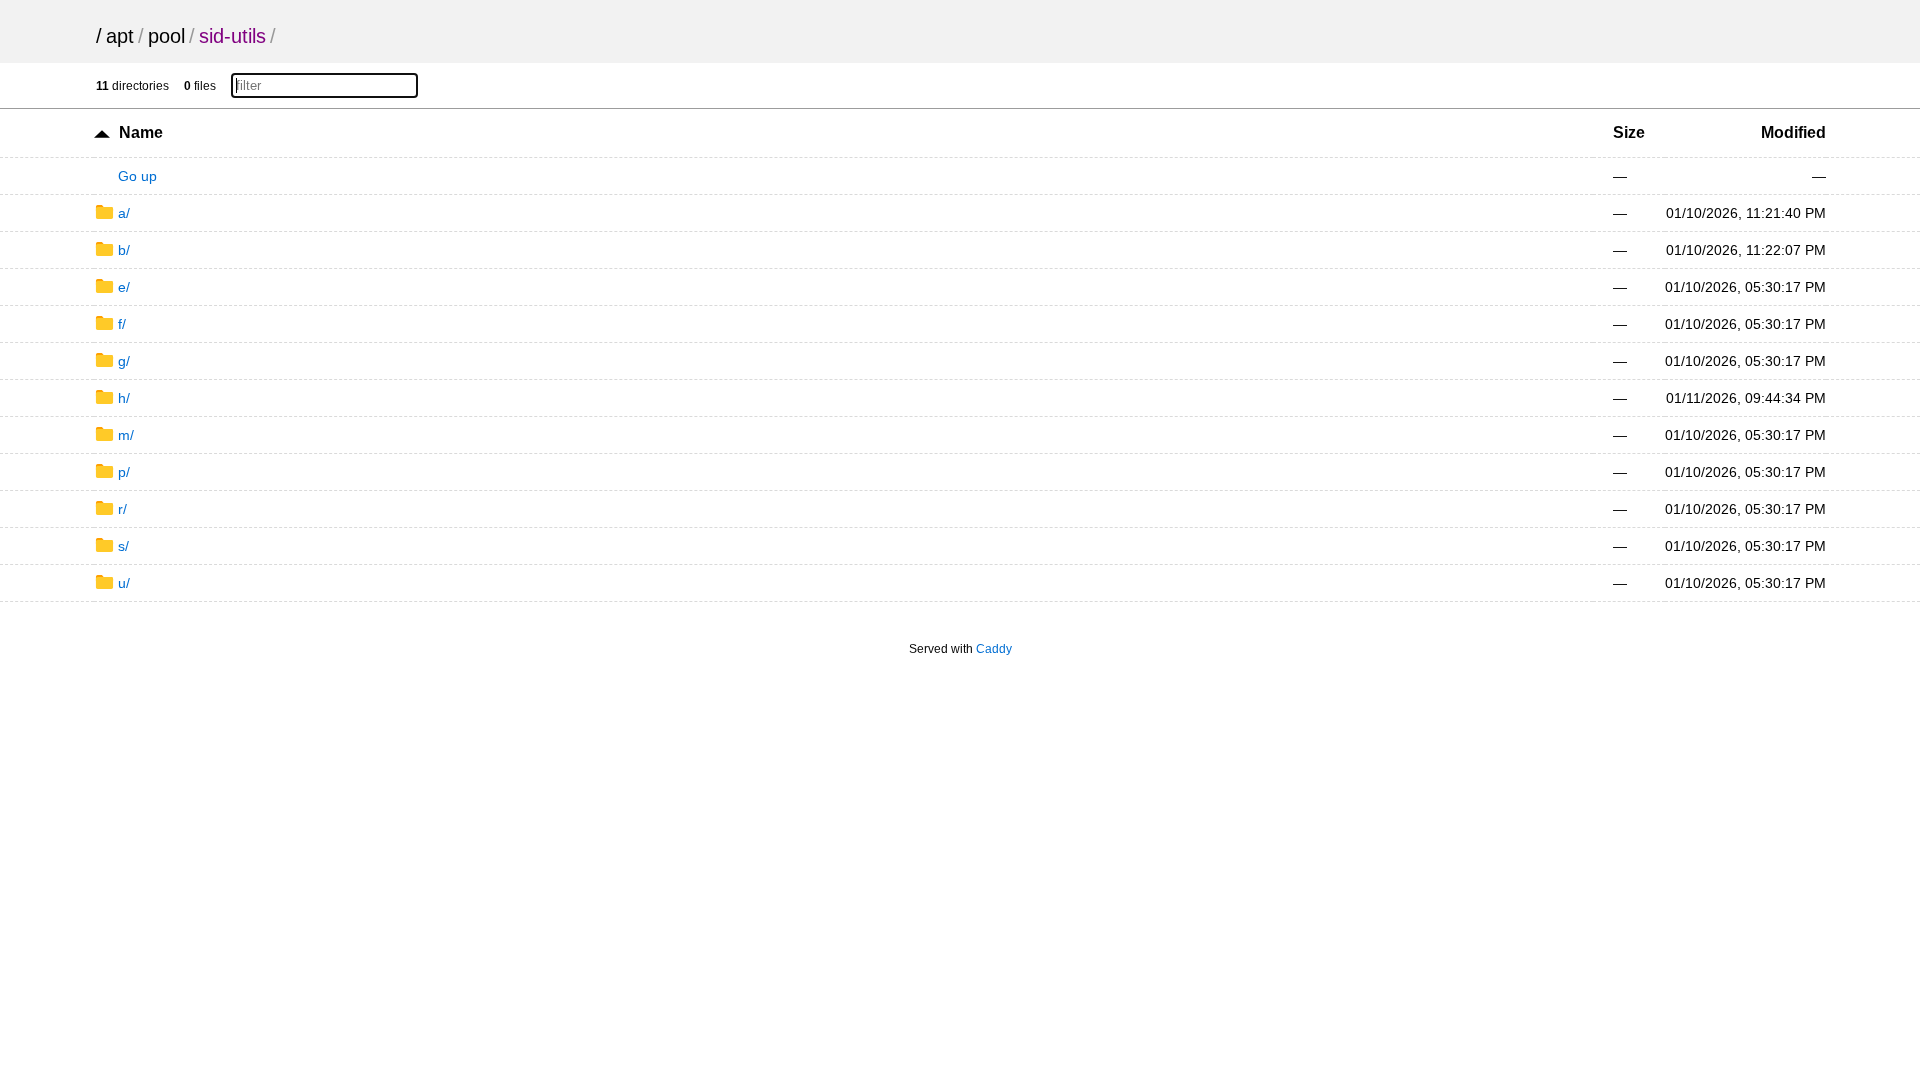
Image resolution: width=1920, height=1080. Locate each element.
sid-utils (232, 36)
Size (1629, 132)
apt (120, 36)
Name (141, 132)
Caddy (994, 649)
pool (166, 36)
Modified (1793, 132)
